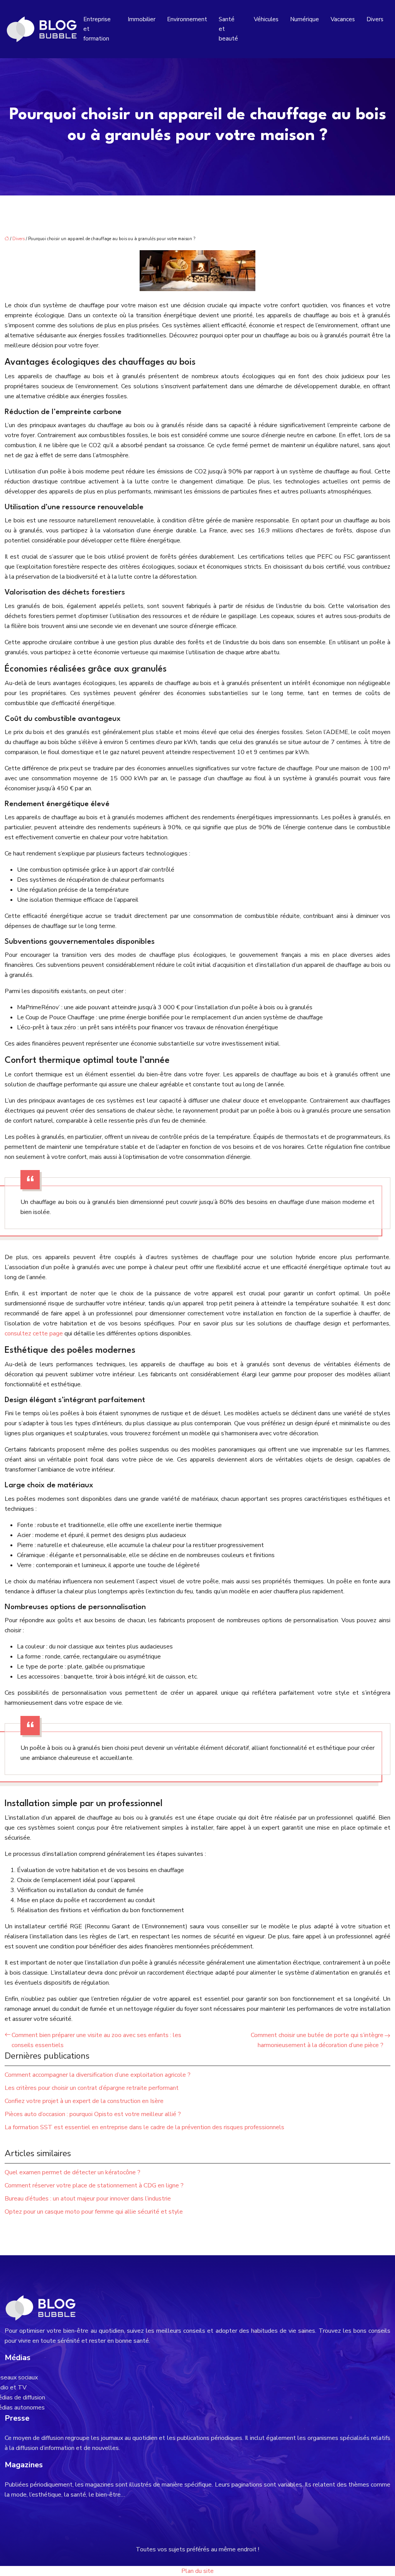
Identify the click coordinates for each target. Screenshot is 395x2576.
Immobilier (142, 19)
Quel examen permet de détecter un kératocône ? (73, 2172)
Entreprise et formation (97, 29)
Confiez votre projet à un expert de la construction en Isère (84, 2101)
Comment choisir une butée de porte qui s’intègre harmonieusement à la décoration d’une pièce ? (317, 2040)
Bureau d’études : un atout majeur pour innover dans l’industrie (88, 2199)
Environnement (187, 19)
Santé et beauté (228, 29)
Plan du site (197, 2571)
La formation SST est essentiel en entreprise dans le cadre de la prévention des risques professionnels (144, 2127)
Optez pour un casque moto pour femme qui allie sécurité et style (94, 2212)
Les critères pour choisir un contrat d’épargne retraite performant (92, 2088)
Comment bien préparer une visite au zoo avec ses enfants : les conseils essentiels (96, 2040)
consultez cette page (34, 1333)
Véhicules (266, 19)
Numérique (305, 19)
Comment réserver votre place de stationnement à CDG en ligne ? (94, 2185)
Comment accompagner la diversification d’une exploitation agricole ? (98, 2075)
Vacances (343, 19)
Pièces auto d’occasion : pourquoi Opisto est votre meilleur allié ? (93, 2114)
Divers (375, 19)
